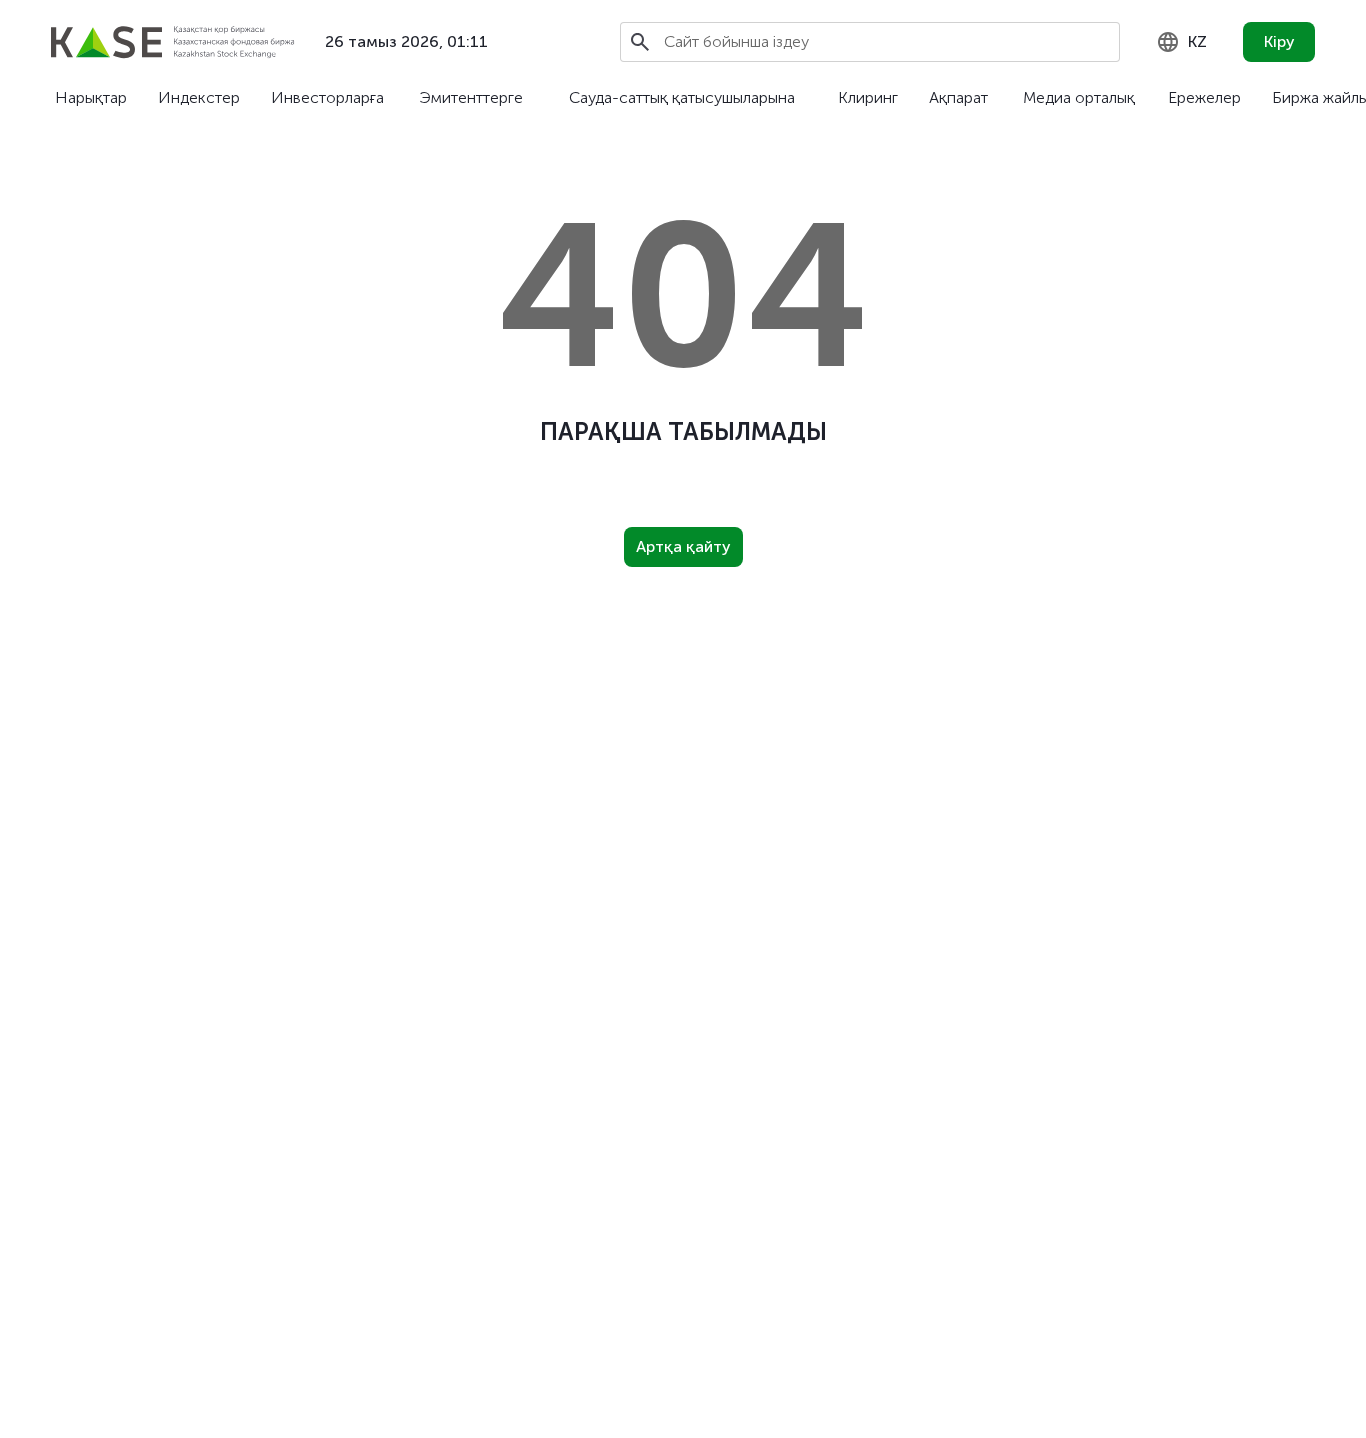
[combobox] (1181, 42)
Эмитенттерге (471, 97)
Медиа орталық (1079, 97)
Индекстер (199, 97)
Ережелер (1204, 97)
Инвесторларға (327, 97)
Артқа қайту (683, 546)
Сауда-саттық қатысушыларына (682, 97)
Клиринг (868, 97)
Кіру (1279, 41)
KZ (1197, 41)
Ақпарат (958, 97)
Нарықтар (91, 97)
